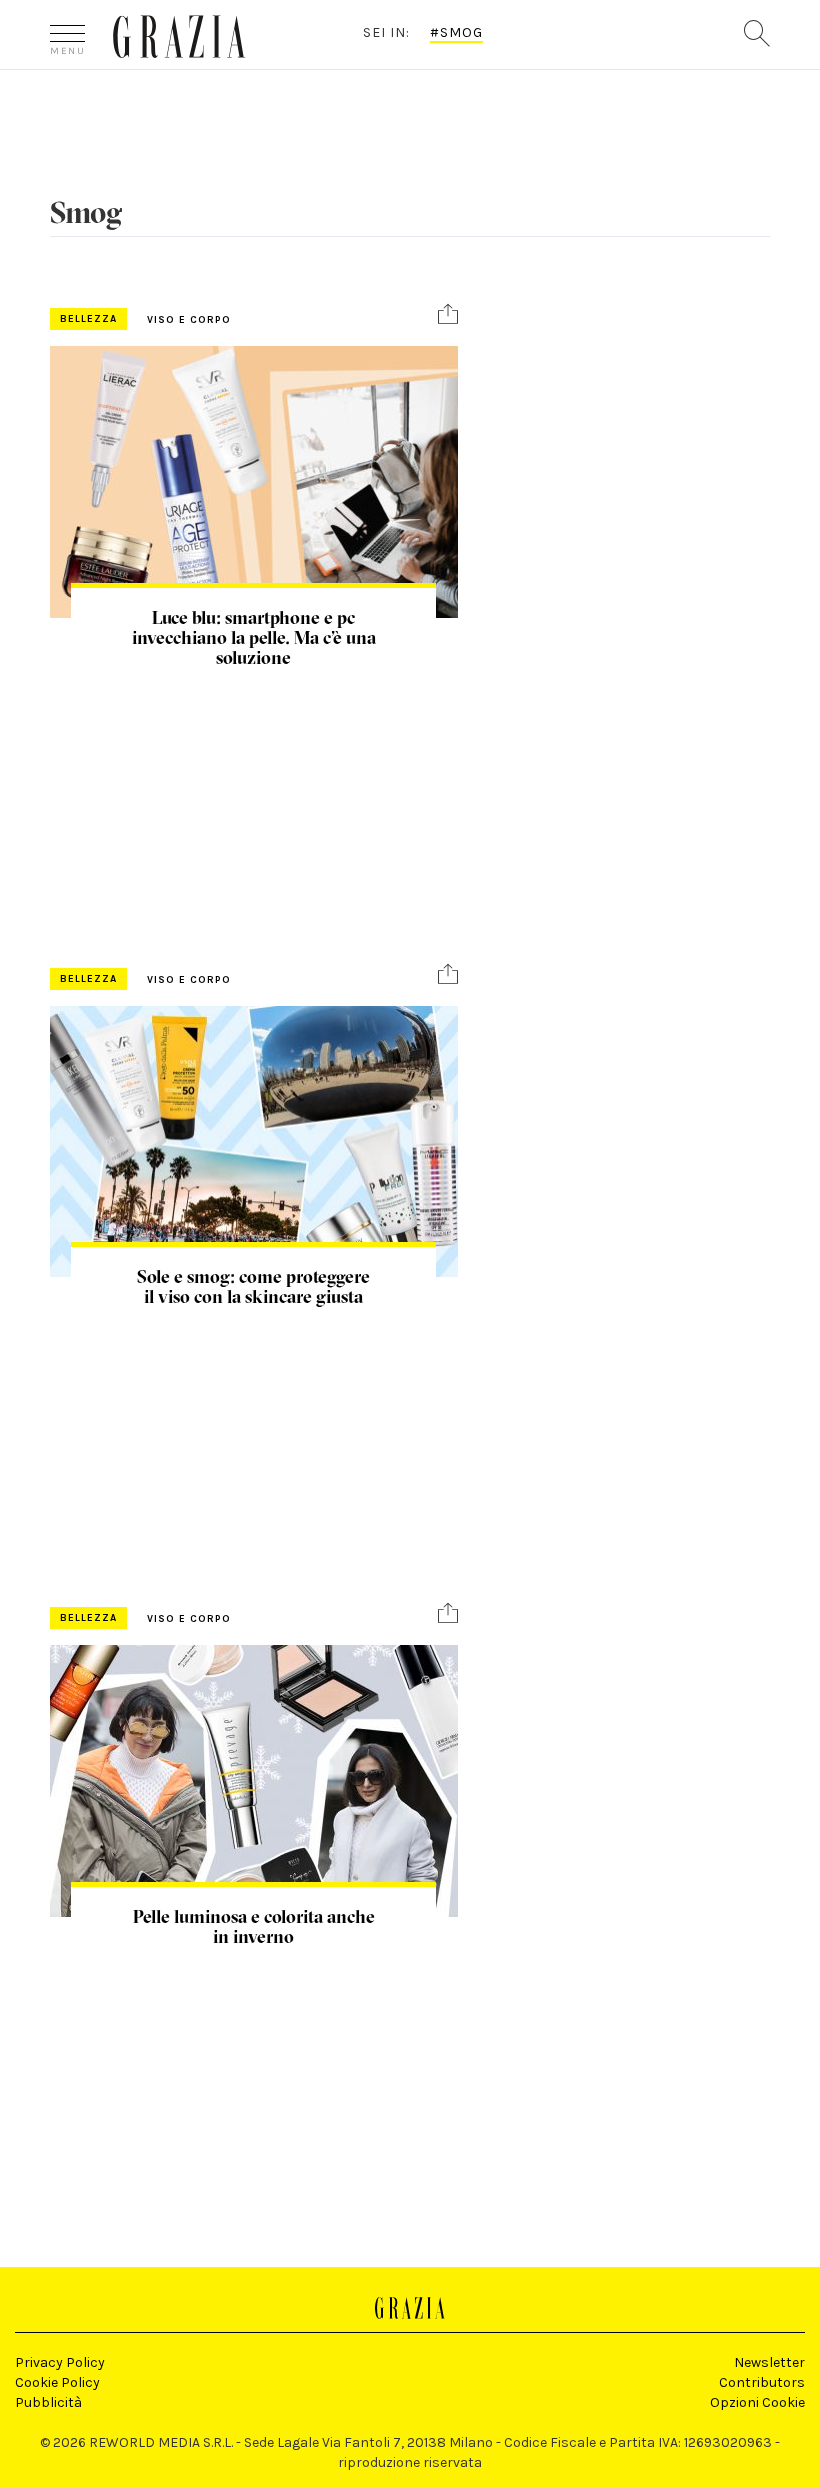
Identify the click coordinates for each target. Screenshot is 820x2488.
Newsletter (769, 2362)
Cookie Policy (57, 2382)
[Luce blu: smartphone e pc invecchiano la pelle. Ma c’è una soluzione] (254, 482)
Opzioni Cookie (757, 2402)
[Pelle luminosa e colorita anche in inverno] (254, 1781)
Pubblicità (48, 2402)
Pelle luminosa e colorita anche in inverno (254, 1926)
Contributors (762, 2382)
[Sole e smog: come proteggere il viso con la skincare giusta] (254, 1142)
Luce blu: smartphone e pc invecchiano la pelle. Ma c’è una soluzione (254, 637)
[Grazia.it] (179, 36)
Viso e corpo (189, 320)
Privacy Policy (60, 2362)
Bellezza (88, 319)
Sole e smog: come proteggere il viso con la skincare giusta (253, 1286)
